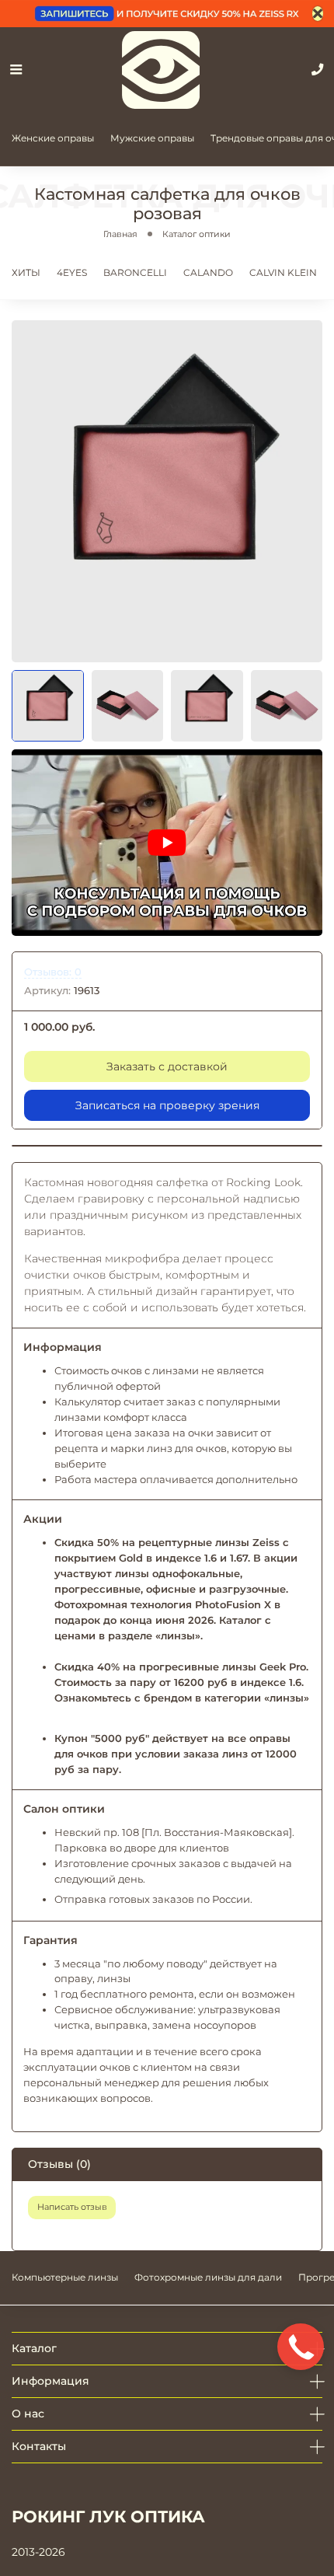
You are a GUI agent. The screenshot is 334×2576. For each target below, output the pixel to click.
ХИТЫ (26, 272)
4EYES (72, 272)
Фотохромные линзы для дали (208, 2277)
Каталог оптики (197, 234)
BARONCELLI (135, 272)
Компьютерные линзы (65, 2277)
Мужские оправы (152, 138)
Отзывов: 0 (53, 972)
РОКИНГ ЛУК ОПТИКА (108, 2517)
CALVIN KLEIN (283, 272)
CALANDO (208, 272)
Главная (120, 234)
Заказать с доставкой (167, 1066)
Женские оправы (53, 138)
